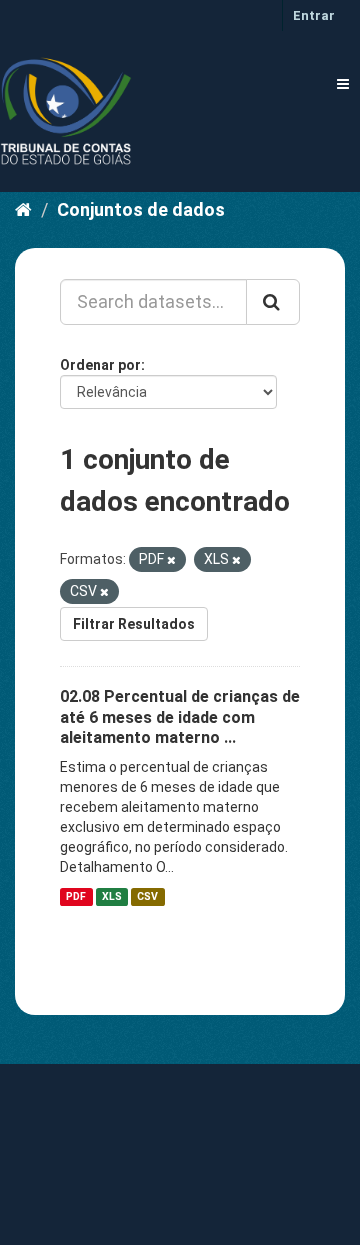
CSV (147, 896)
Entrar (314, 15)
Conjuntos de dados (141, 209)
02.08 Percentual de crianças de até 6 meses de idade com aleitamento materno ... (180, 717)
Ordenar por (100, 365)
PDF (76, 896)
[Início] (23, 209)
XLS (112, 896)
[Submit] (273, 302)
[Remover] (171, 560)
